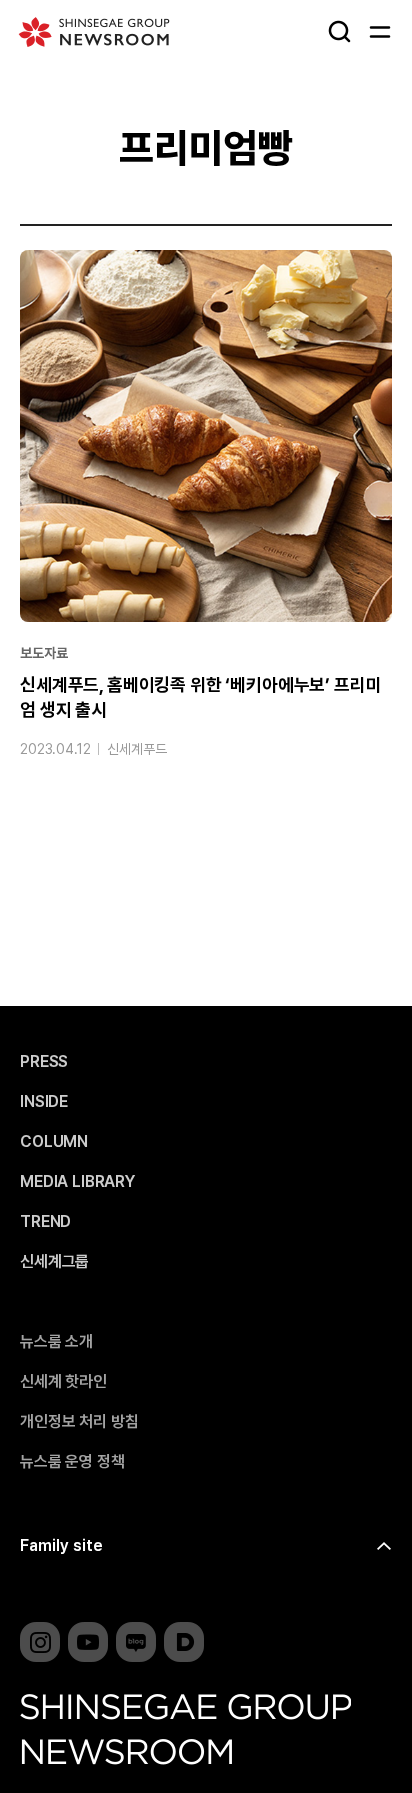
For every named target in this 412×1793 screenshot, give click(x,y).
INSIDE (44, 1102)
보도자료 (43, 653)
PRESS (44, 1062)
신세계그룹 (54, 1262)
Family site (61, 1545)
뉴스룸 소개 (56, 1342)
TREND (45, 1222)
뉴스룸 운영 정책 (72, 1462)
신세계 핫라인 (63, 1382)
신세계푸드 (136, 749)
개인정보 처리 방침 (79, 1422)
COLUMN (54, 1142)
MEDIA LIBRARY (77, 1182)
